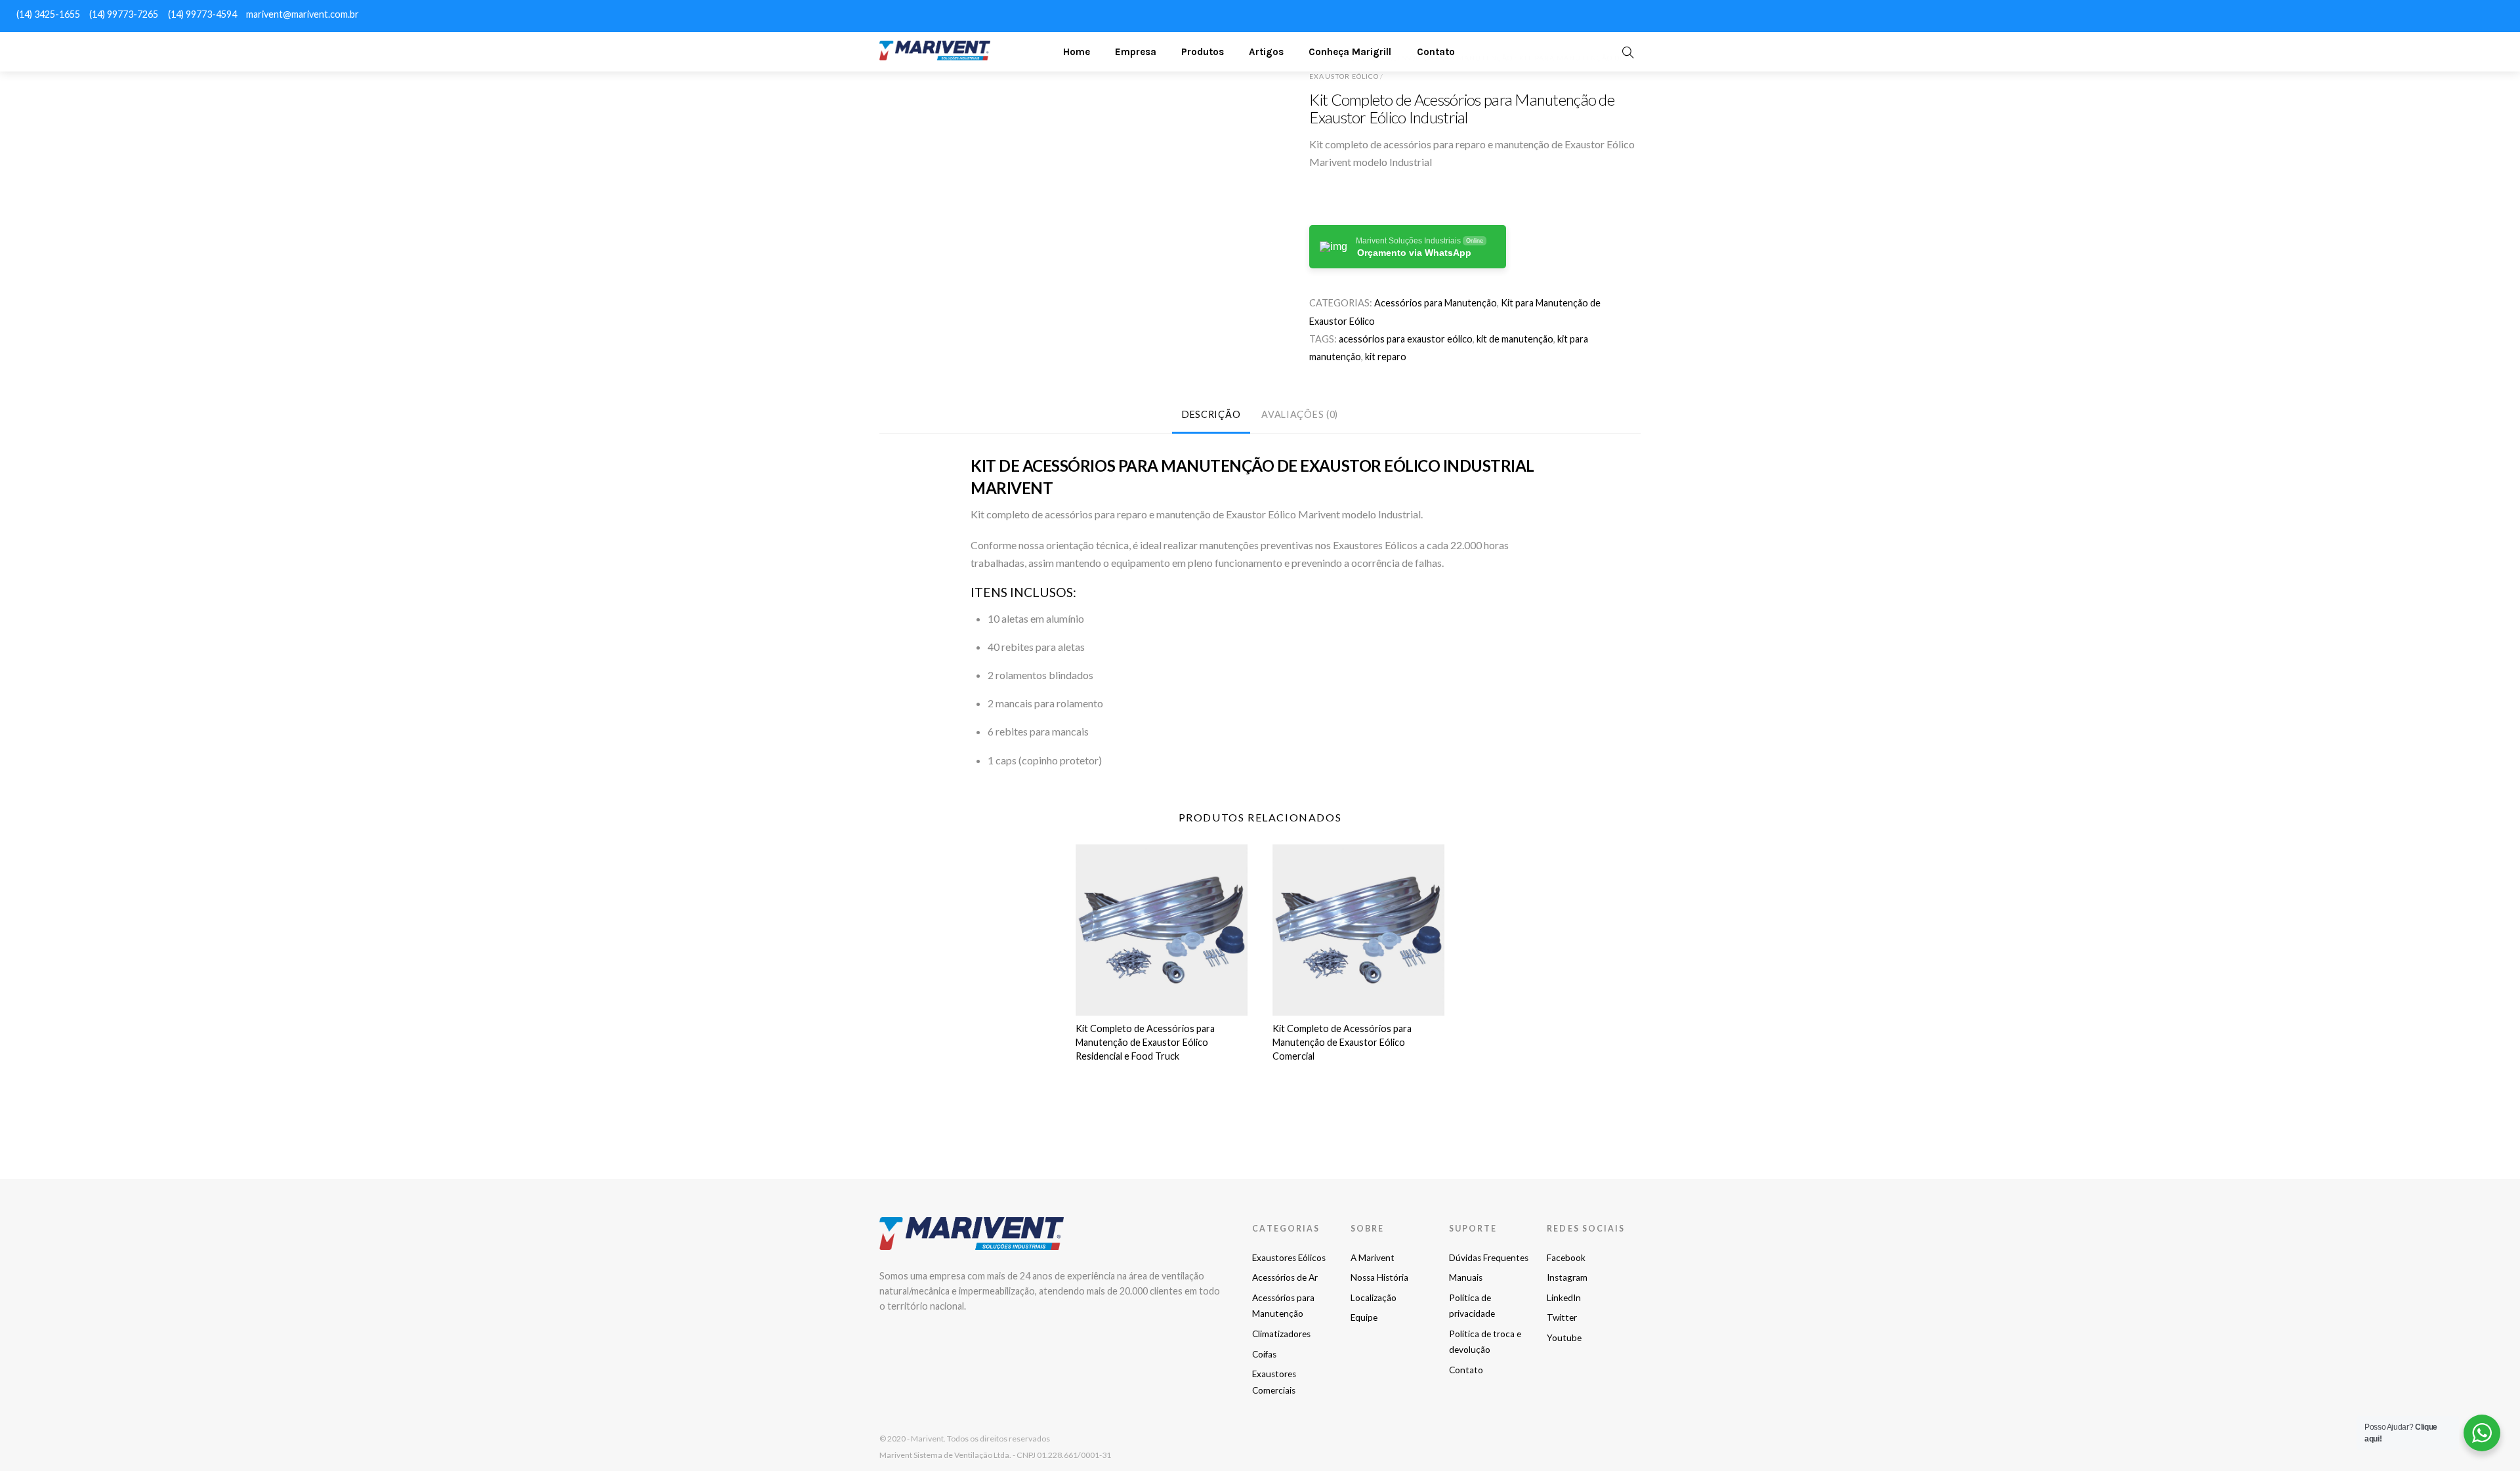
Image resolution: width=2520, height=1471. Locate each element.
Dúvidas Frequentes (1489, 1258)
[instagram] (2420, 13)
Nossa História (1379, 1277)
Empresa (1136, 52)
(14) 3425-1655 (48, 14)
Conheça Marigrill (1350, 52)
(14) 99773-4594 (202, 14)
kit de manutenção (1515, 339)
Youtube (1564, 1338)
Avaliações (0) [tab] (1300, 414)
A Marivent (1373, 1258)
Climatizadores (1281, 1334)
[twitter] (2467, 13)
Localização (1374, 1298)
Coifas (1264, 1354)
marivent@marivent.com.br (303, 14)
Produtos (1203, 52)
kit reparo (1386, 357)
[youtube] (2491, 13)
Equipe (1364, 1317)
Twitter (1562, 1317)
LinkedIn (1564, 1298)
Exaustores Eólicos (1289, 1258)
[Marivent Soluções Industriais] (935, 55)
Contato (1436, 52)
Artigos (1266, 52)
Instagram (1567, 1277)
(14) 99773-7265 (124, 14)
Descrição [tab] (1211, 414)
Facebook (1566, 1258)
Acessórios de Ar (1285, 1277)
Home (1077, 52)
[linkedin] (2444, 13)
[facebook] (2397, 13)
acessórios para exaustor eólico (1406, 339)
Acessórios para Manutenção (1436, 303)
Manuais (1466, 1277)
